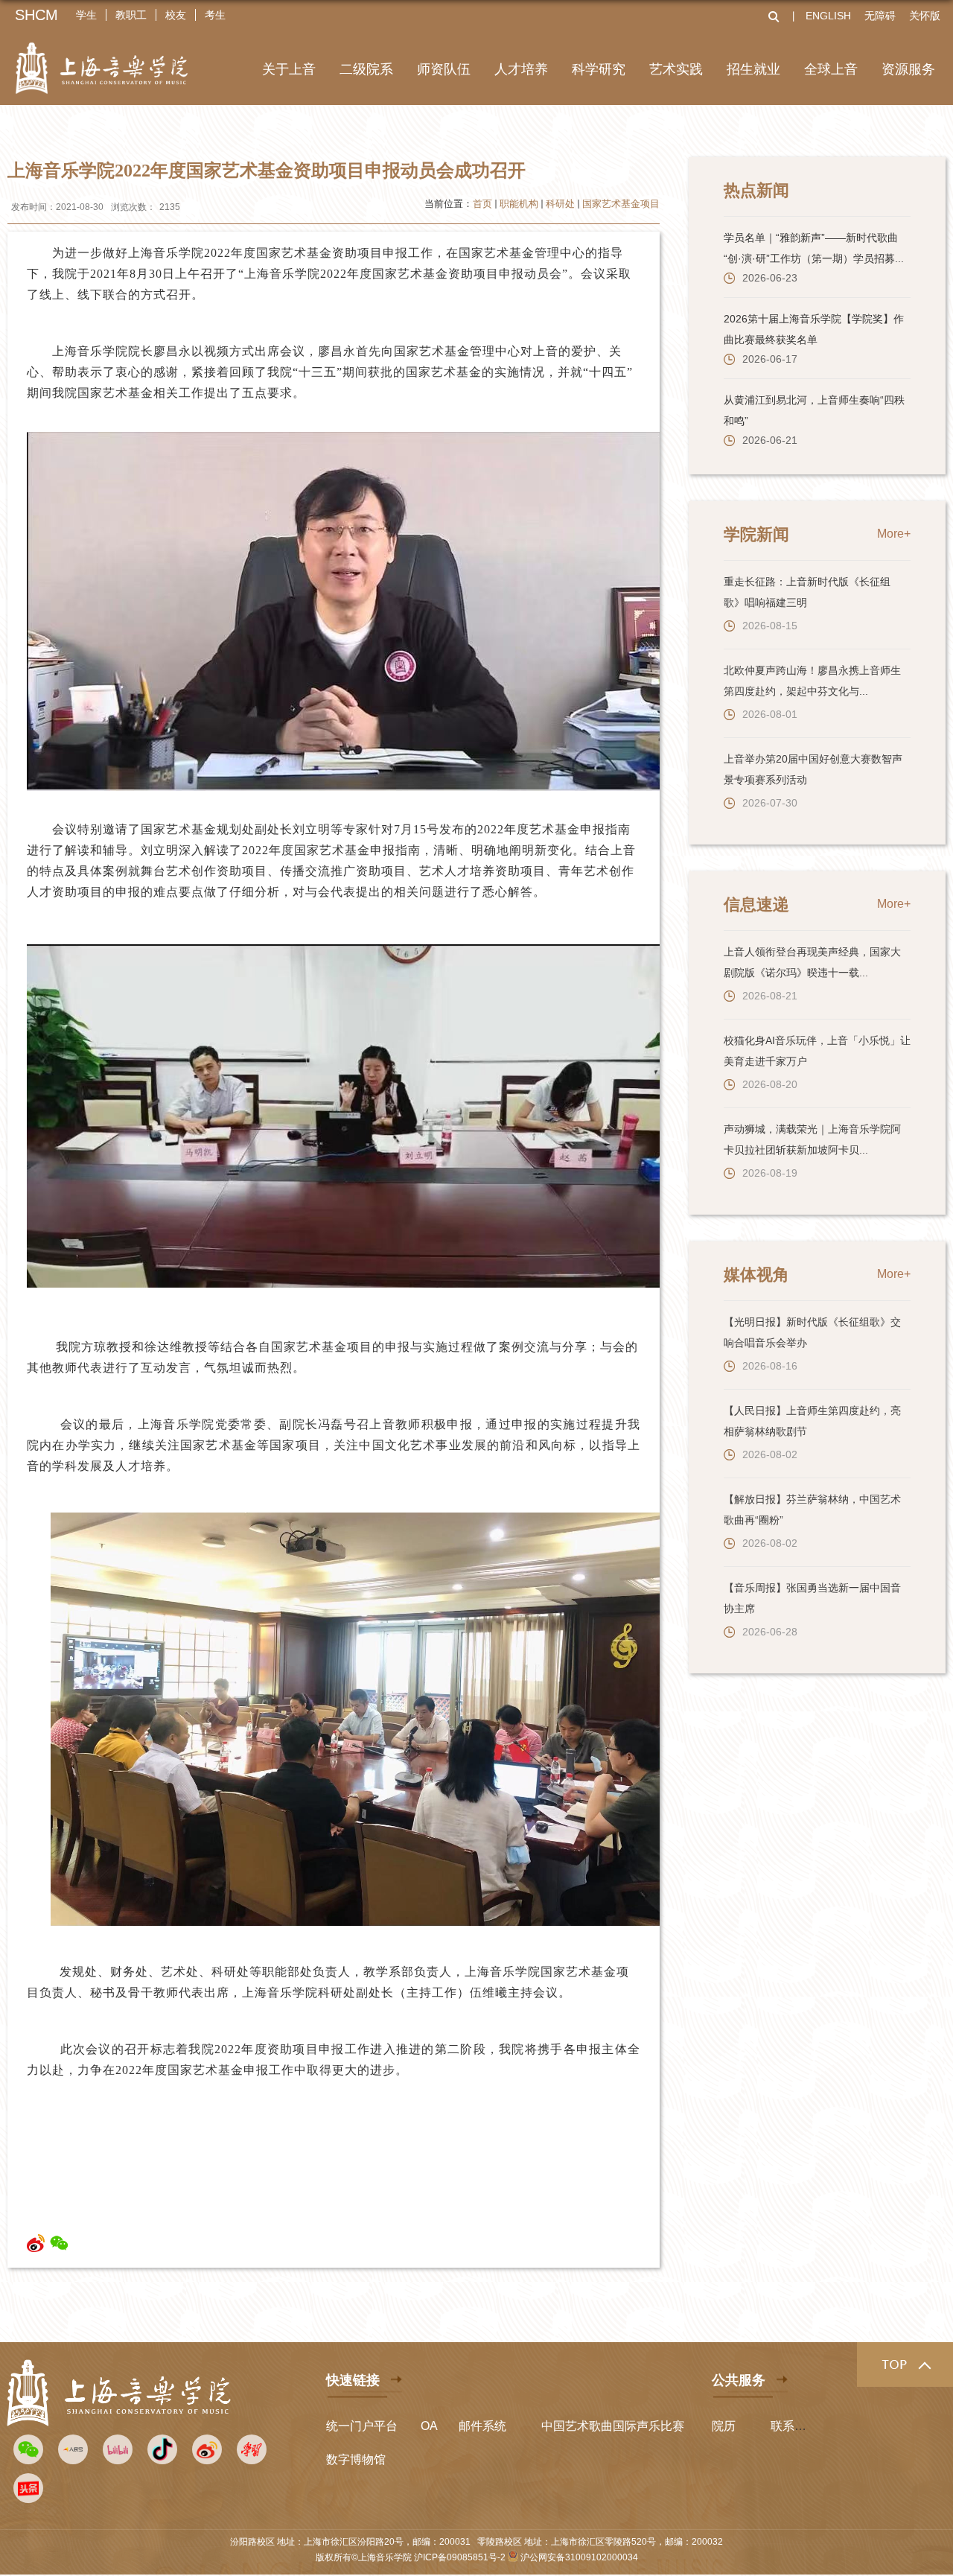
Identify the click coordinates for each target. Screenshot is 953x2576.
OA (429, 2426)
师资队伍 (444, 69)
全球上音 (831, 69)
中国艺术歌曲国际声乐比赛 (613, 2426)
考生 (215, 15)
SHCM (36, 15)
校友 (176, 15)
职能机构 (519, 204)
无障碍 (880, 16)
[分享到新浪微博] (36, 2243)
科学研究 (599, 69)
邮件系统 (482, 2426)
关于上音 (289, 69)
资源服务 (908, 69)
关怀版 (925, 16)
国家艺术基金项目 (621, 204)
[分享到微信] (59, 2243)
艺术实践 (676, 69)
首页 (482, 204)
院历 (724, 2426)
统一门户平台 (362, 2426)
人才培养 (521, 69)
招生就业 (753, 69)
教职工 (131, 15)
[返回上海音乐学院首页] (102, 58)
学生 (86, 15)
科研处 (560, 204)
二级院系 (366, 69)
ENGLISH (828, 16)
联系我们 (794, 2426)
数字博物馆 (356, 2459)
